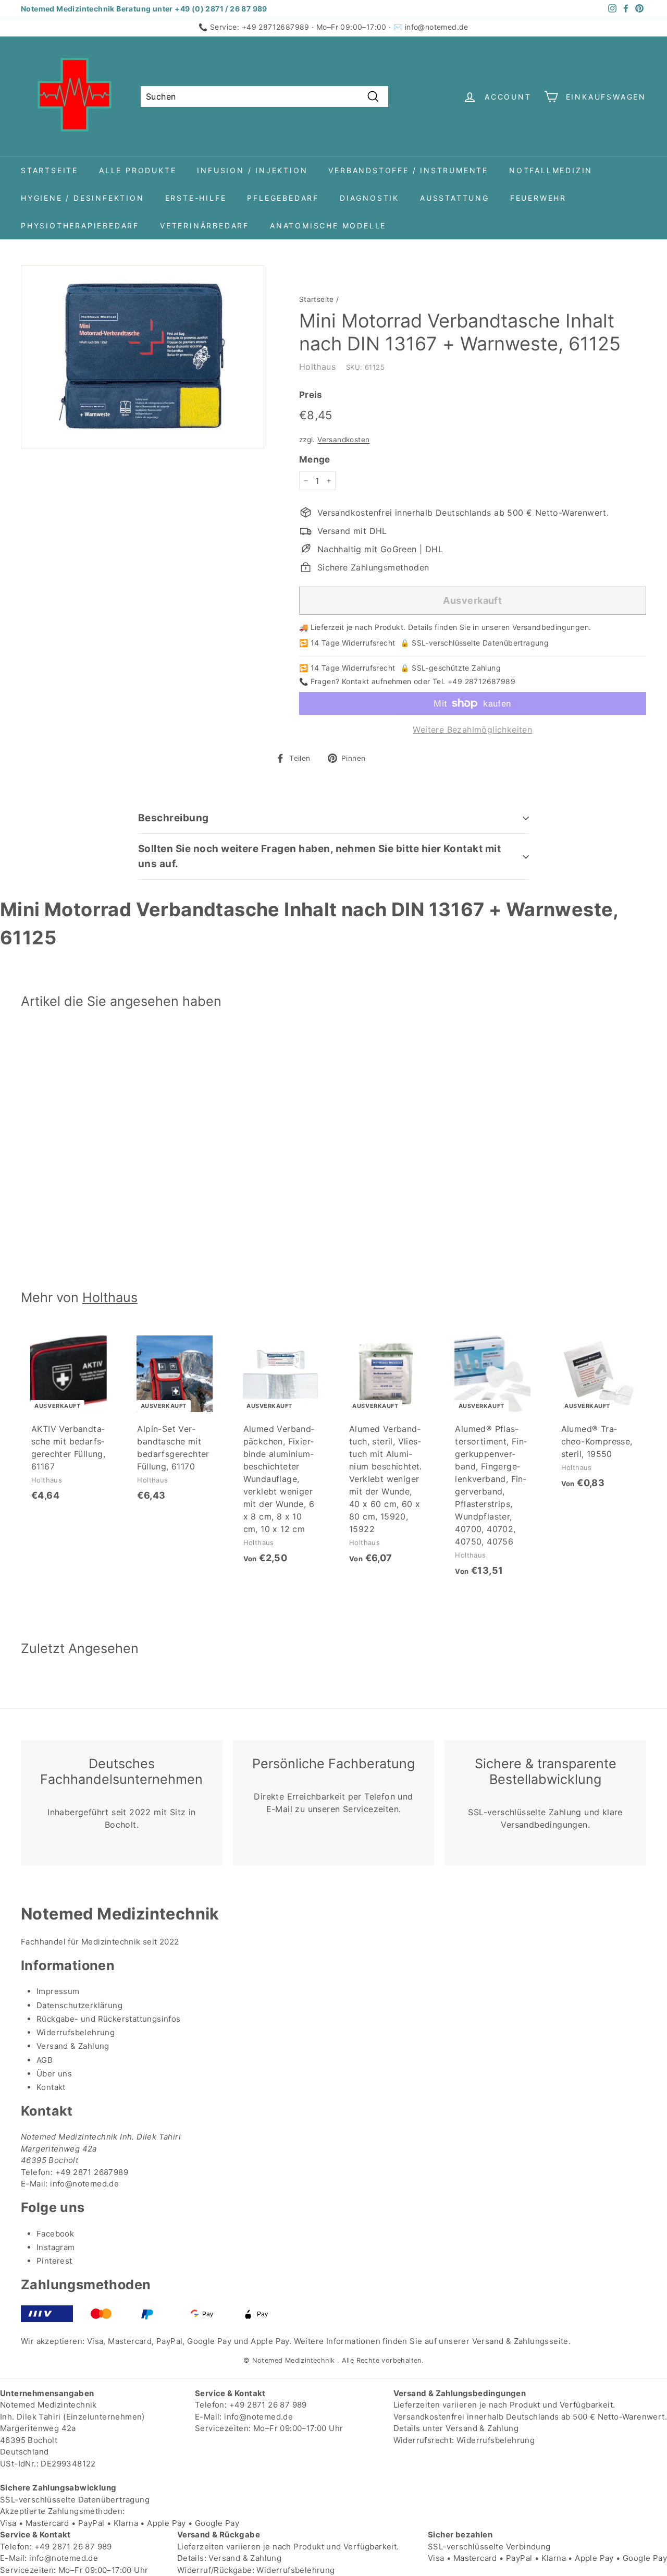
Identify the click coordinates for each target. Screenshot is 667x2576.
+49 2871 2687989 (92, 2172)
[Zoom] (143, 357)
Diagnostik (369, 198)
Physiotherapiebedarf (80, 226)
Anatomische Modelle (328, 226)
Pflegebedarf (283, 198)
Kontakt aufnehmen (377, 681)
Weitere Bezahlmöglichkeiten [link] (472, 730)
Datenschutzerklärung (79, 2005)
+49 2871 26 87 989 (268, 2405)
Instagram (56, 2247)
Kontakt (51, 2087)
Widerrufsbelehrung (76, 2032)
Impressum (58, 1991)
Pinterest (54, 2261)
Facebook (55, 2234)
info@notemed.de (437, 27)
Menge (315, 459)
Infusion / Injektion (252, 170)
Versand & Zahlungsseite (520, 2341)
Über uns (54, 2074)
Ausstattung (455, 198)
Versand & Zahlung (73, 2046)
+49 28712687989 (276, 27)
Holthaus (317, 367)
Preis (311, 395)
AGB (45, 2060)
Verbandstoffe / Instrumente (408, 170)
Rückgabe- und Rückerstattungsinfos (109, 2019)
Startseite (50, 170)
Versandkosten (343, 440)
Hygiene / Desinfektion (83, 198)
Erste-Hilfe (196, 198)
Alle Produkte (138, 170)
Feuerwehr (538, 198)
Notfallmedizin (551, 170)
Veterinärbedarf (205, 226)
